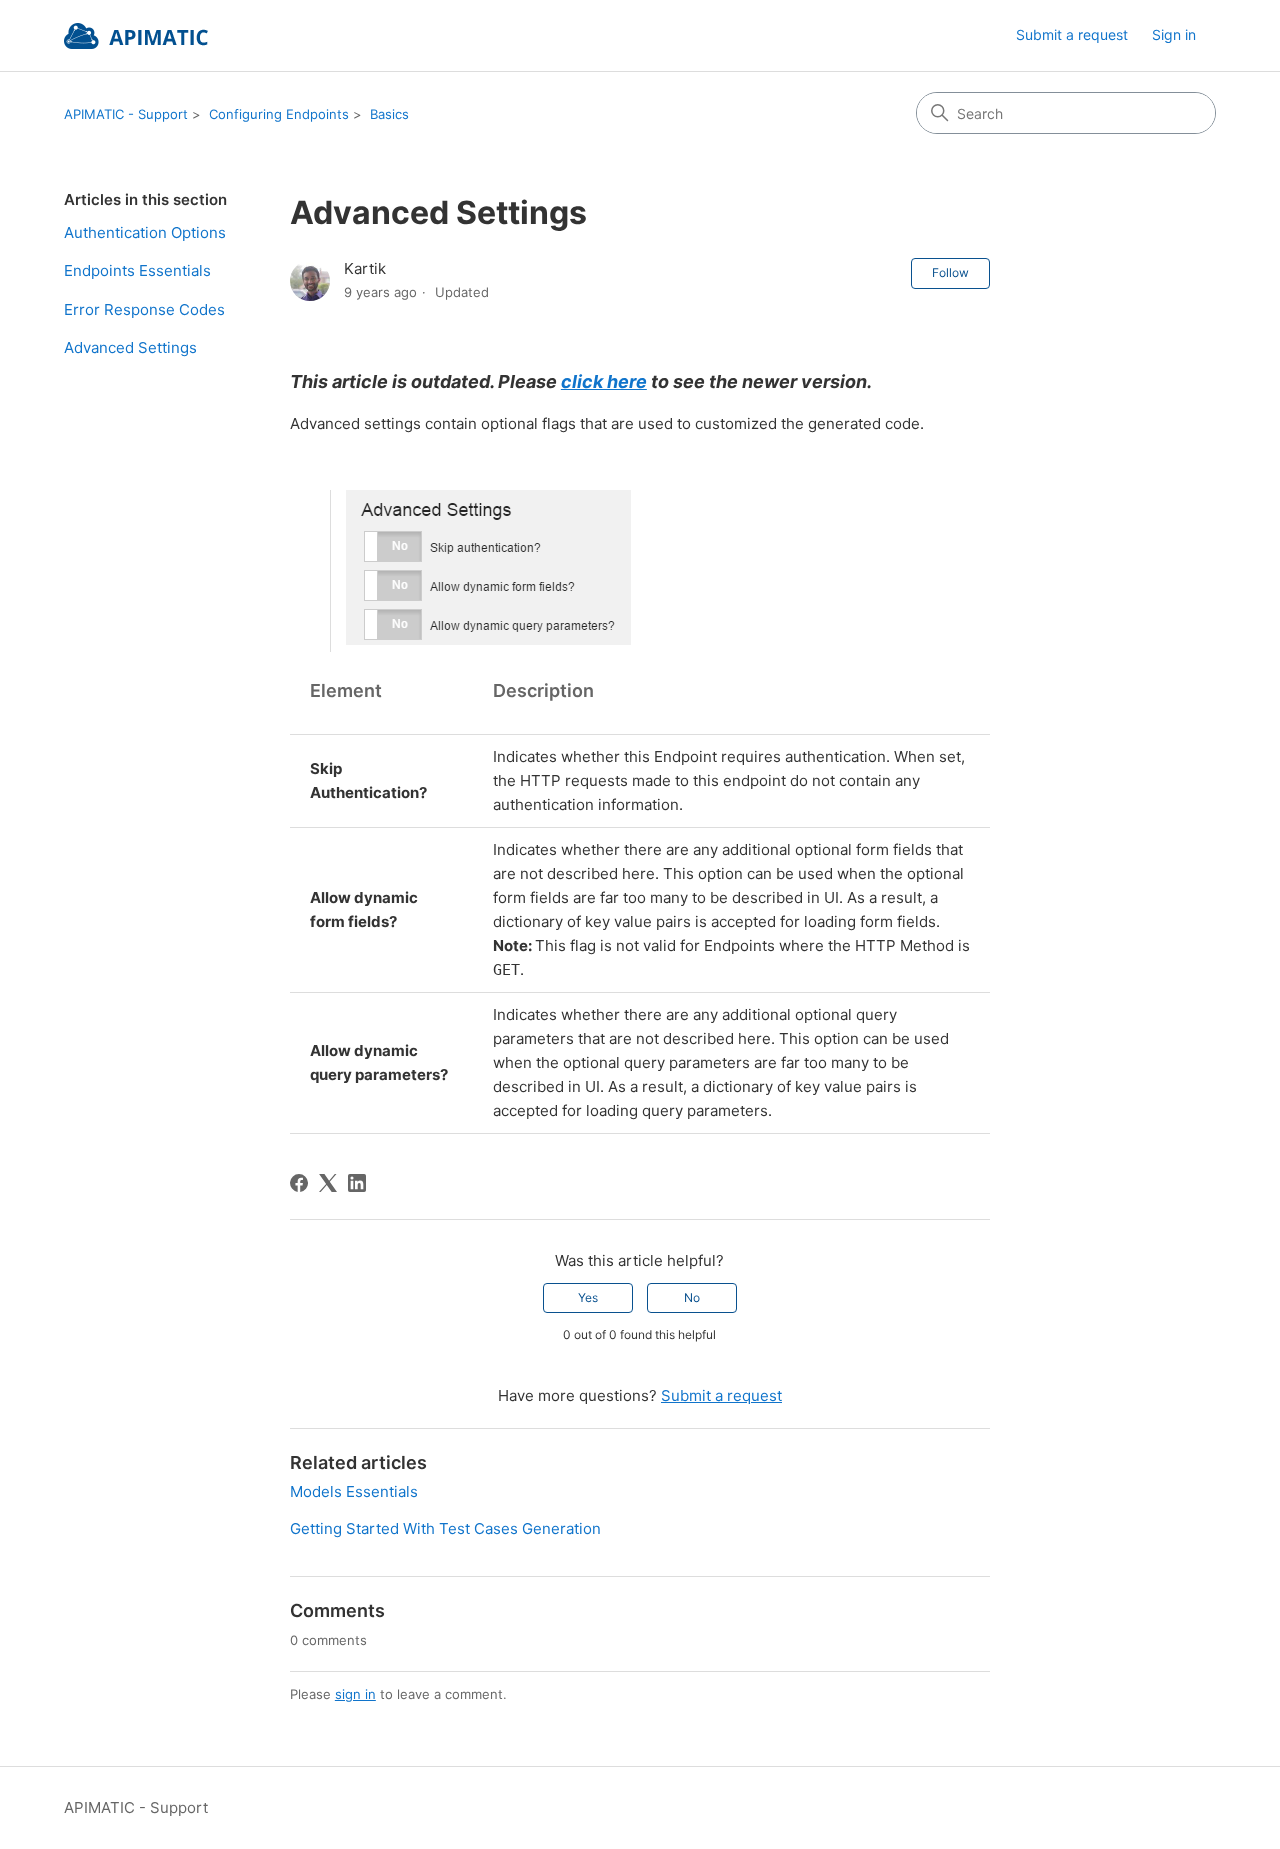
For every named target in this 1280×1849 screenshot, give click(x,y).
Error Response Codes (144, 309)
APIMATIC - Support (126, 114)
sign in (355, 1694)
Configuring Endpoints (279, 114)
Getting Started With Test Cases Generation (445, 1528)
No (692, 1297)
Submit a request (1072, 34)
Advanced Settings (130, 347)
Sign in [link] (1174, 34)
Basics (389, 114)
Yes (588, 1297)
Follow (950, 272)
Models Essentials (354, 1491)
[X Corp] (328, 1183)
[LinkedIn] (357, 1183)
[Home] (136, 36)
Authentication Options (145, 232)
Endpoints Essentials (137, 270)
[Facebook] (299, 1183)
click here (604, 381)
